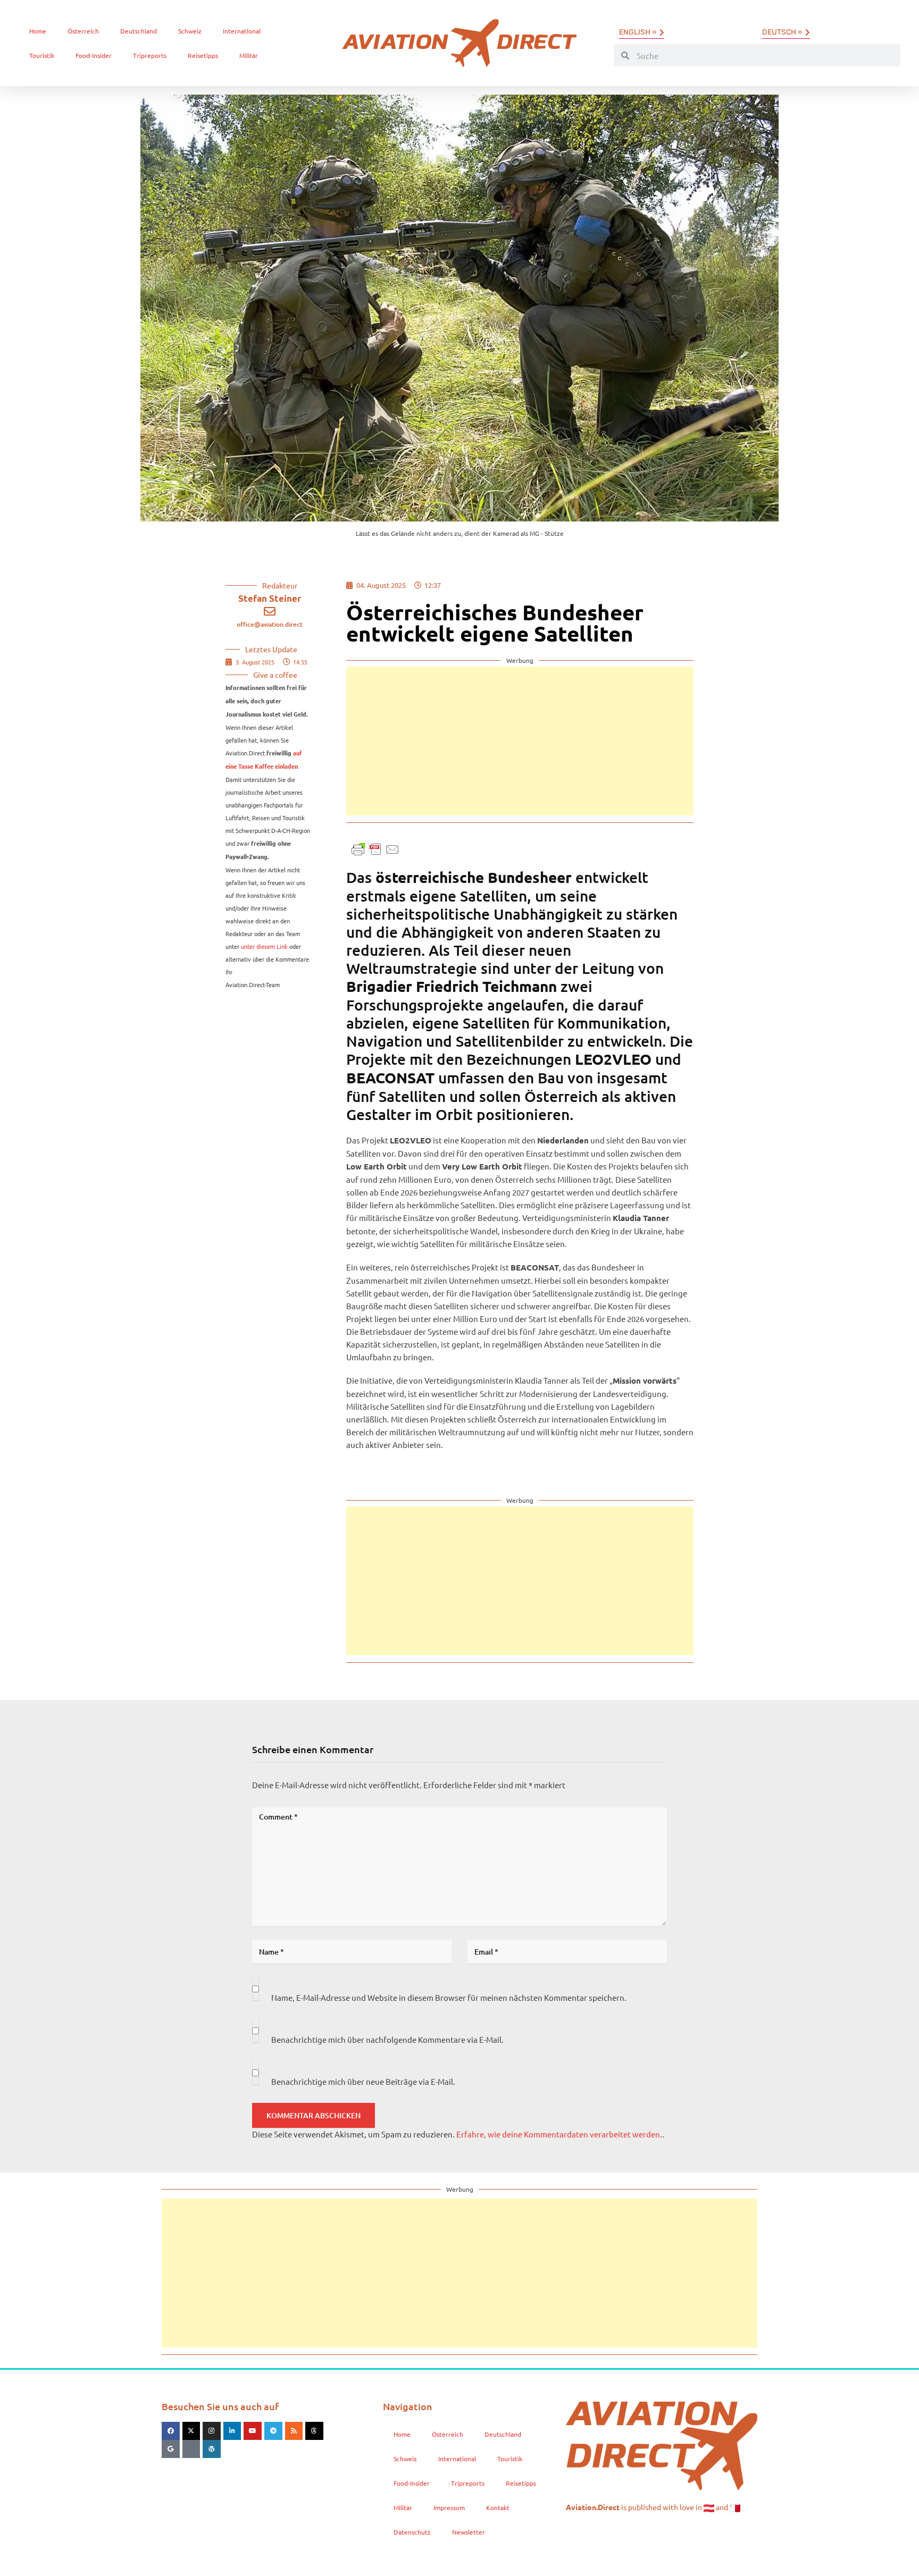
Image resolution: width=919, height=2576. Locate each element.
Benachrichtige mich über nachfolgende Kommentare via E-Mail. (387, 2039)
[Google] (171, 2449)
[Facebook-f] (171, 2431)
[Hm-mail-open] (191, 2449)
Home (38, 31)
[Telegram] (273, 2431)
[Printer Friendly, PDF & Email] (375, 848)
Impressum (449, 2507)
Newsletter (469, 2532)
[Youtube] (253, 2431)
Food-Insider (94, 55)
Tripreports (150, 55)
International (242, 31)
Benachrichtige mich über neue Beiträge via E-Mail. (363, 2081)
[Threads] (314, 2431)
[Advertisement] (520, 741)
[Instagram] (212, 2431)
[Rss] (294, 2431)
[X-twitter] (191, 2431)
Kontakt (498, 2507)
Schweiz (190, 31)
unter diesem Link (264, 946)
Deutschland (139, 31)
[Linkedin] (232, 2431)
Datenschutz (412, 2532)
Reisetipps (203, 55)
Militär (249, 55)
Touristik (42, 55)
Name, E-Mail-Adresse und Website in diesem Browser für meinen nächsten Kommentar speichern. (449, 1997)
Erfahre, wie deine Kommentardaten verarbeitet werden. (559, 2134)
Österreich (83, 31)
